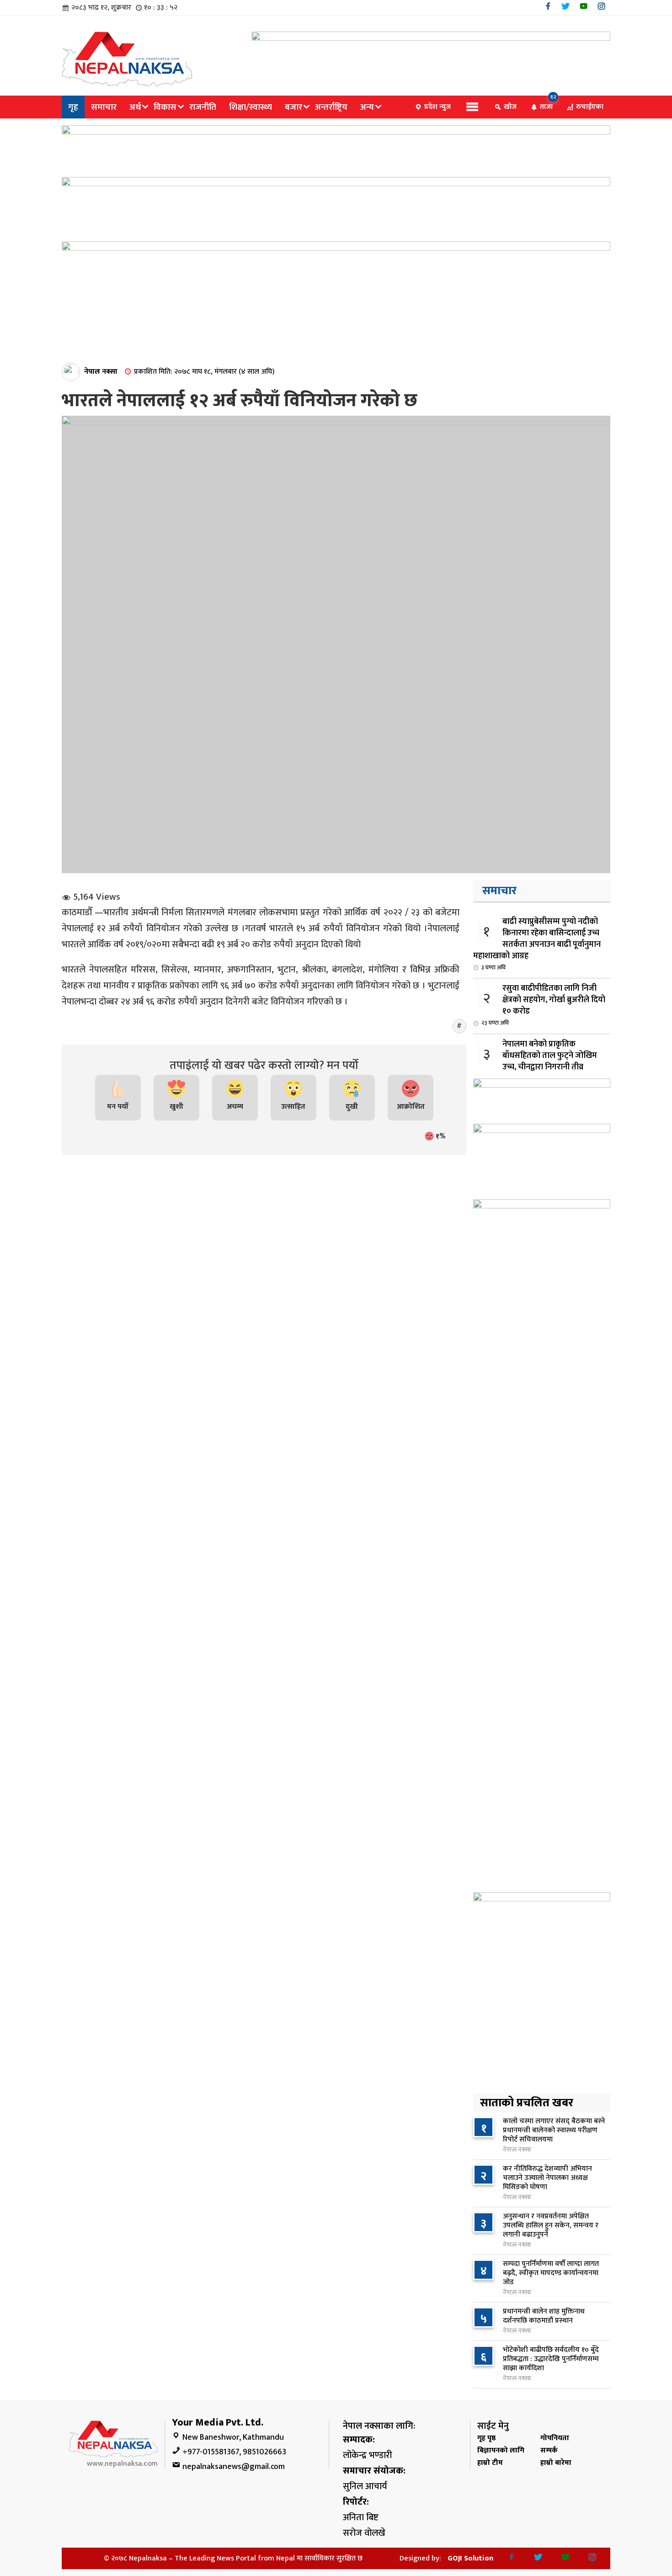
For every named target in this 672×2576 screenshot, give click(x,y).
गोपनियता (555, 2438)
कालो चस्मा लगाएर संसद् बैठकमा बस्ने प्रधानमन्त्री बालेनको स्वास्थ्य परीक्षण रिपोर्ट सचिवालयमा (554, 2130)
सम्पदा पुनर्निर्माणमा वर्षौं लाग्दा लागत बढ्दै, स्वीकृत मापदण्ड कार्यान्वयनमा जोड (551, 2273)
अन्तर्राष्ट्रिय (331, 107)
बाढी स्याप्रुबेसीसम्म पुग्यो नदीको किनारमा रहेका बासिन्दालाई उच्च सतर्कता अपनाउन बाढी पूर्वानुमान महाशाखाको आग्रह (537, 944)
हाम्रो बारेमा (556, 2463)
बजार (293, 107)
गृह (73, 107)
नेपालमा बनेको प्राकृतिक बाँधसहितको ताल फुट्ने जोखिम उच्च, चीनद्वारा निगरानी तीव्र (539, 1060)
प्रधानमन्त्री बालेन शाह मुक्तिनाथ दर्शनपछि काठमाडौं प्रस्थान (544, 2316)
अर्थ (135, 107)
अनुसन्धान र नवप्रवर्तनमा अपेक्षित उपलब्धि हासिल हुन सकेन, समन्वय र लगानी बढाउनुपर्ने (551, 2225)
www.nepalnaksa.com (122, 2464)
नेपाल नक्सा (101, 372)
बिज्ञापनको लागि (501, 2450)
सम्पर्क (549, 2450)
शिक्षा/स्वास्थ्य (251, 107)
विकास (165, 107)
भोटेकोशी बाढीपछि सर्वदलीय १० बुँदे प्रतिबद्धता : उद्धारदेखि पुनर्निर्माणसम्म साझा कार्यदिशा (551, 2359)
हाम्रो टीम (490, 2463)
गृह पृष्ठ (486, 2438)
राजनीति (203, 107)
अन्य (367, 107)
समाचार (104, 107)
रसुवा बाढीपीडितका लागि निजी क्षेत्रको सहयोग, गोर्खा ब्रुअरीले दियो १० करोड (543, 1005)
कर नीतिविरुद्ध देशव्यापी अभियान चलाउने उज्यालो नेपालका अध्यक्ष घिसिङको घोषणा (547, 2178)
